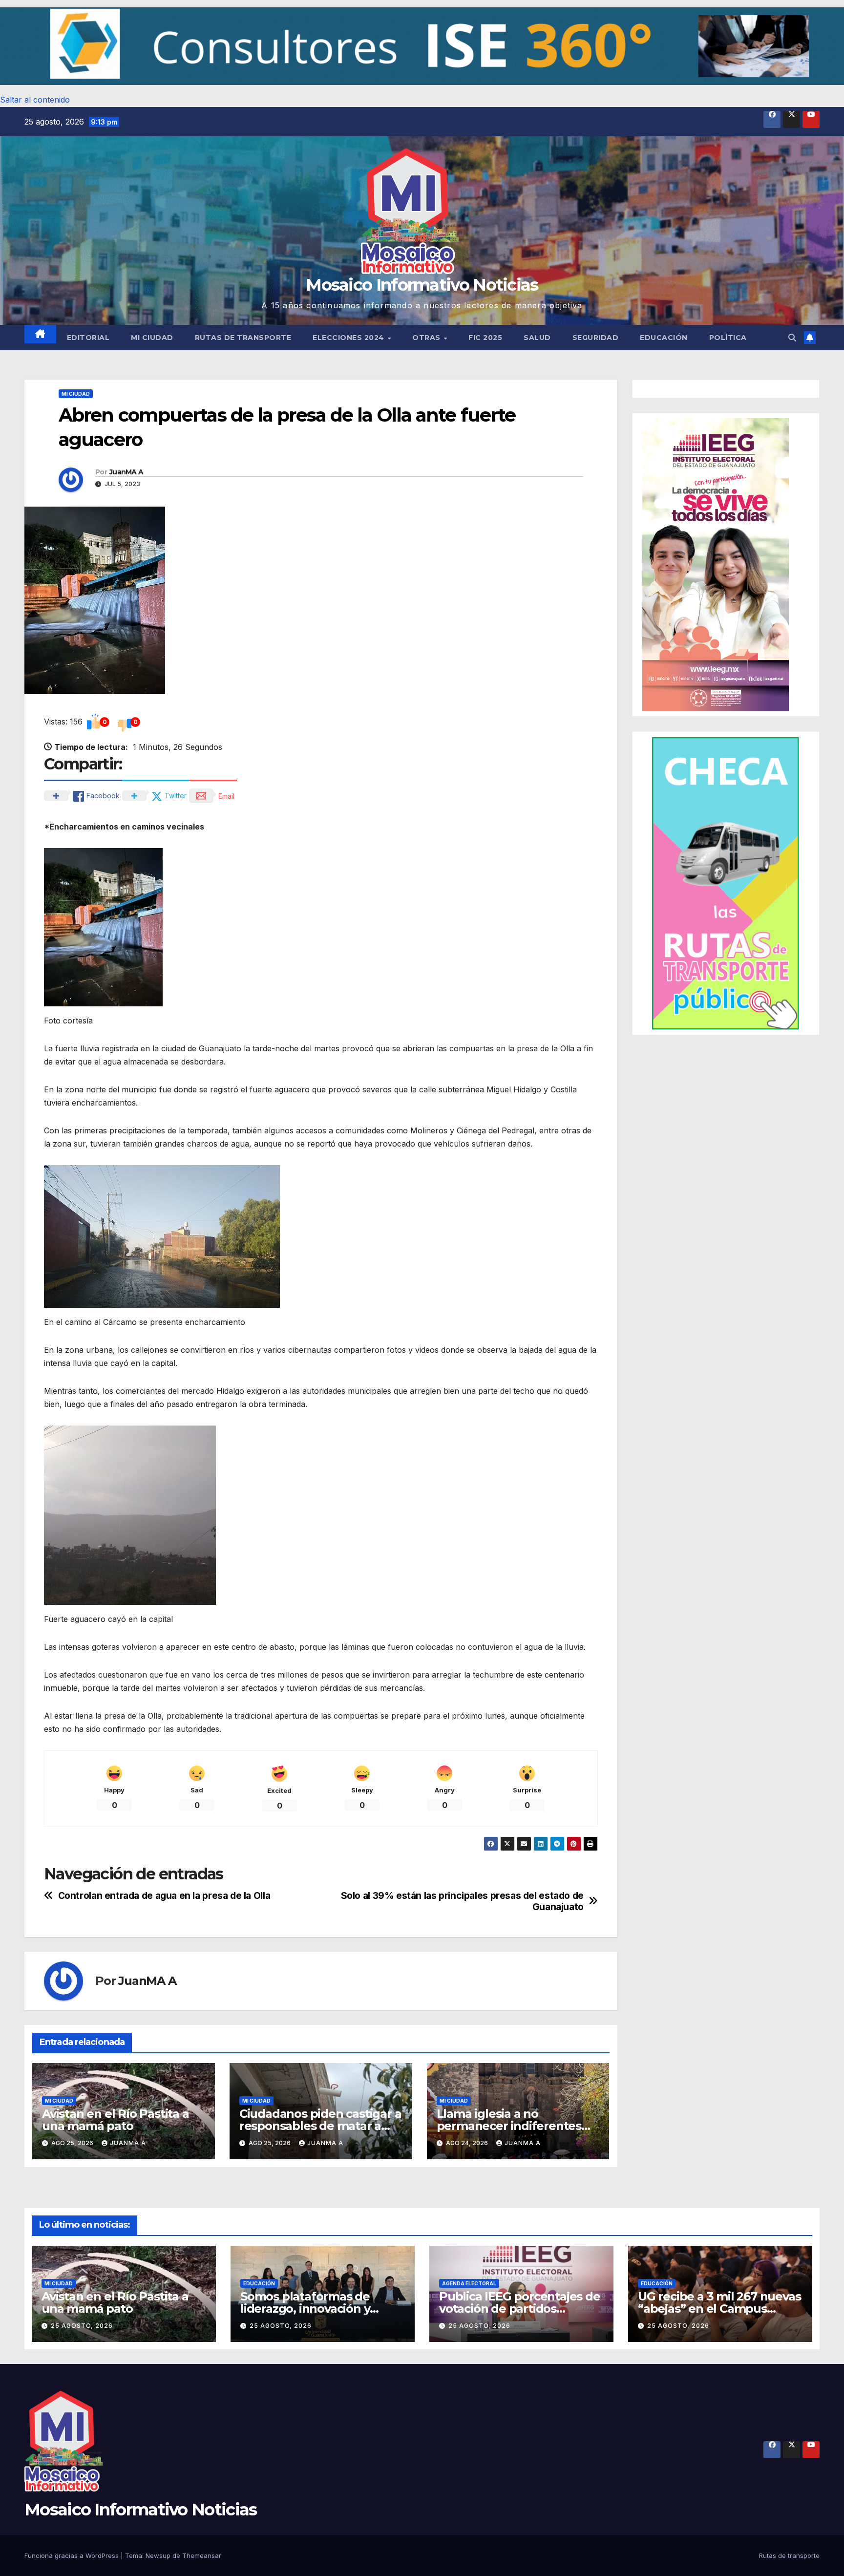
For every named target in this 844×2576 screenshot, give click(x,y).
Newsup (158, 2555)
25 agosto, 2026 (82, 2326)
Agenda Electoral (469, 2283)
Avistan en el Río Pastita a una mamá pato (116, 2120)
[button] (422, 46)
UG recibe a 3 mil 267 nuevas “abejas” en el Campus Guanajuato (719, 2309)
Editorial (88, 338)
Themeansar (202, 2555)
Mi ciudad (152, 338)
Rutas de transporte (243, 338)
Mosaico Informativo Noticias (422, 285)
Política (728, 338)
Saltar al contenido (35, 100)
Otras (427, 338)
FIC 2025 (485, 338)
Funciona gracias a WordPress (73, 2555)
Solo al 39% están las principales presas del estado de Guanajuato (462, 1901)
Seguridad (596, 338)
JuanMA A (126, 472)
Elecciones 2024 (349, 338)
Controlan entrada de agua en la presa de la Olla (164, 1896)
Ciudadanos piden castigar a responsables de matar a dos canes (320, 2126)
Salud (537, 338)
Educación (664, 338)
